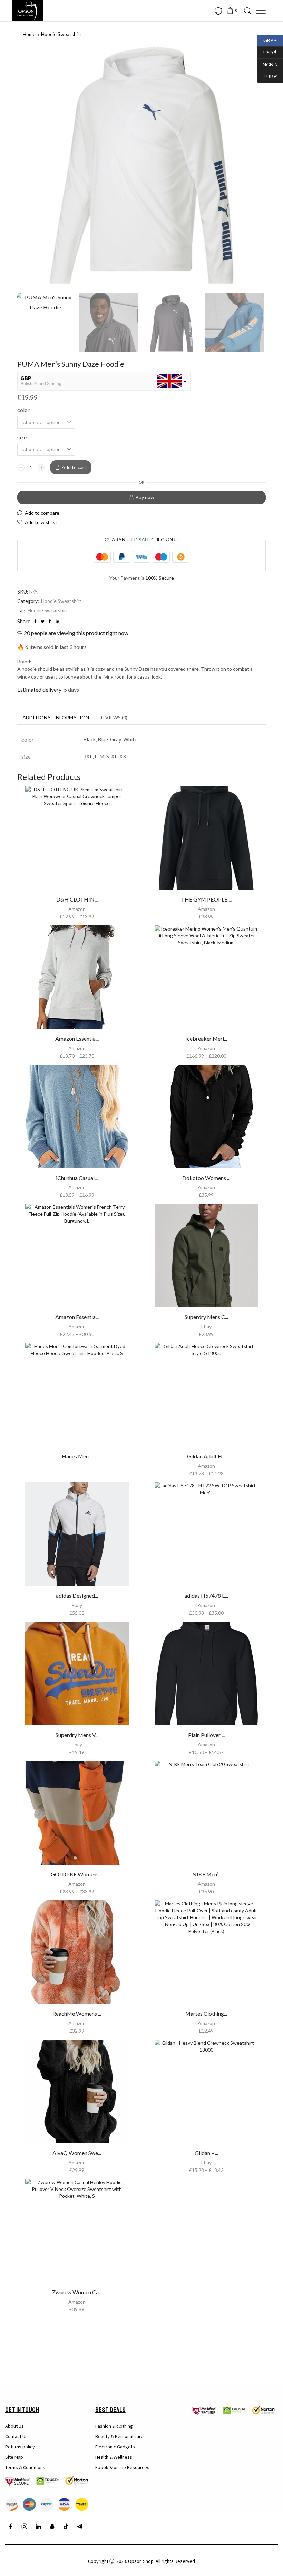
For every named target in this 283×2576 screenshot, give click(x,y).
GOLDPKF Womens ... (77, 1874)
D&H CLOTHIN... (77, 899)
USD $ (267, 52)
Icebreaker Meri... (206, 1039)
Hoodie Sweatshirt (61, 34)
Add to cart (74, 467)
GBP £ (267, 40)
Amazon (77, 909)
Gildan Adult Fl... (206, 1456)
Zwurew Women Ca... (77, 2292)
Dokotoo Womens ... (206, 1178)
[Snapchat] (52, 2527)
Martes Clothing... (206, 2013)
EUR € (267, 76)
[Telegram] (80, 2527)
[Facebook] (11, 2527)
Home (29, 34)
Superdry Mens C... (206, 1317)
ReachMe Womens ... (77, 2013)
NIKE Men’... (206, 1874)
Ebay (206, 1327)
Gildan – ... (206, 2153)
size (22, 437)
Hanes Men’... (77, 1456)
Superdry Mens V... (77, 1735)
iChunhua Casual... (77, 1178)
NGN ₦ (267, 64)
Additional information (56, 717)
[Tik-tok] (66, 2527)
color (23, 410)
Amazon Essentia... (77, 1039)
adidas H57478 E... (206, 1595)
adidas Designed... (77, 1595)
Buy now (145, 497)
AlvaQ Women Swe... (77, 2153)
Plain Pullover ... (206, 1735)
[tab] (56, 718)
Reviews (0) (113, 717)
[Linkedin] (38, 2527)
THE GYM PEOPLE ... (206, 899)
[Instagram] (25, 2527)
